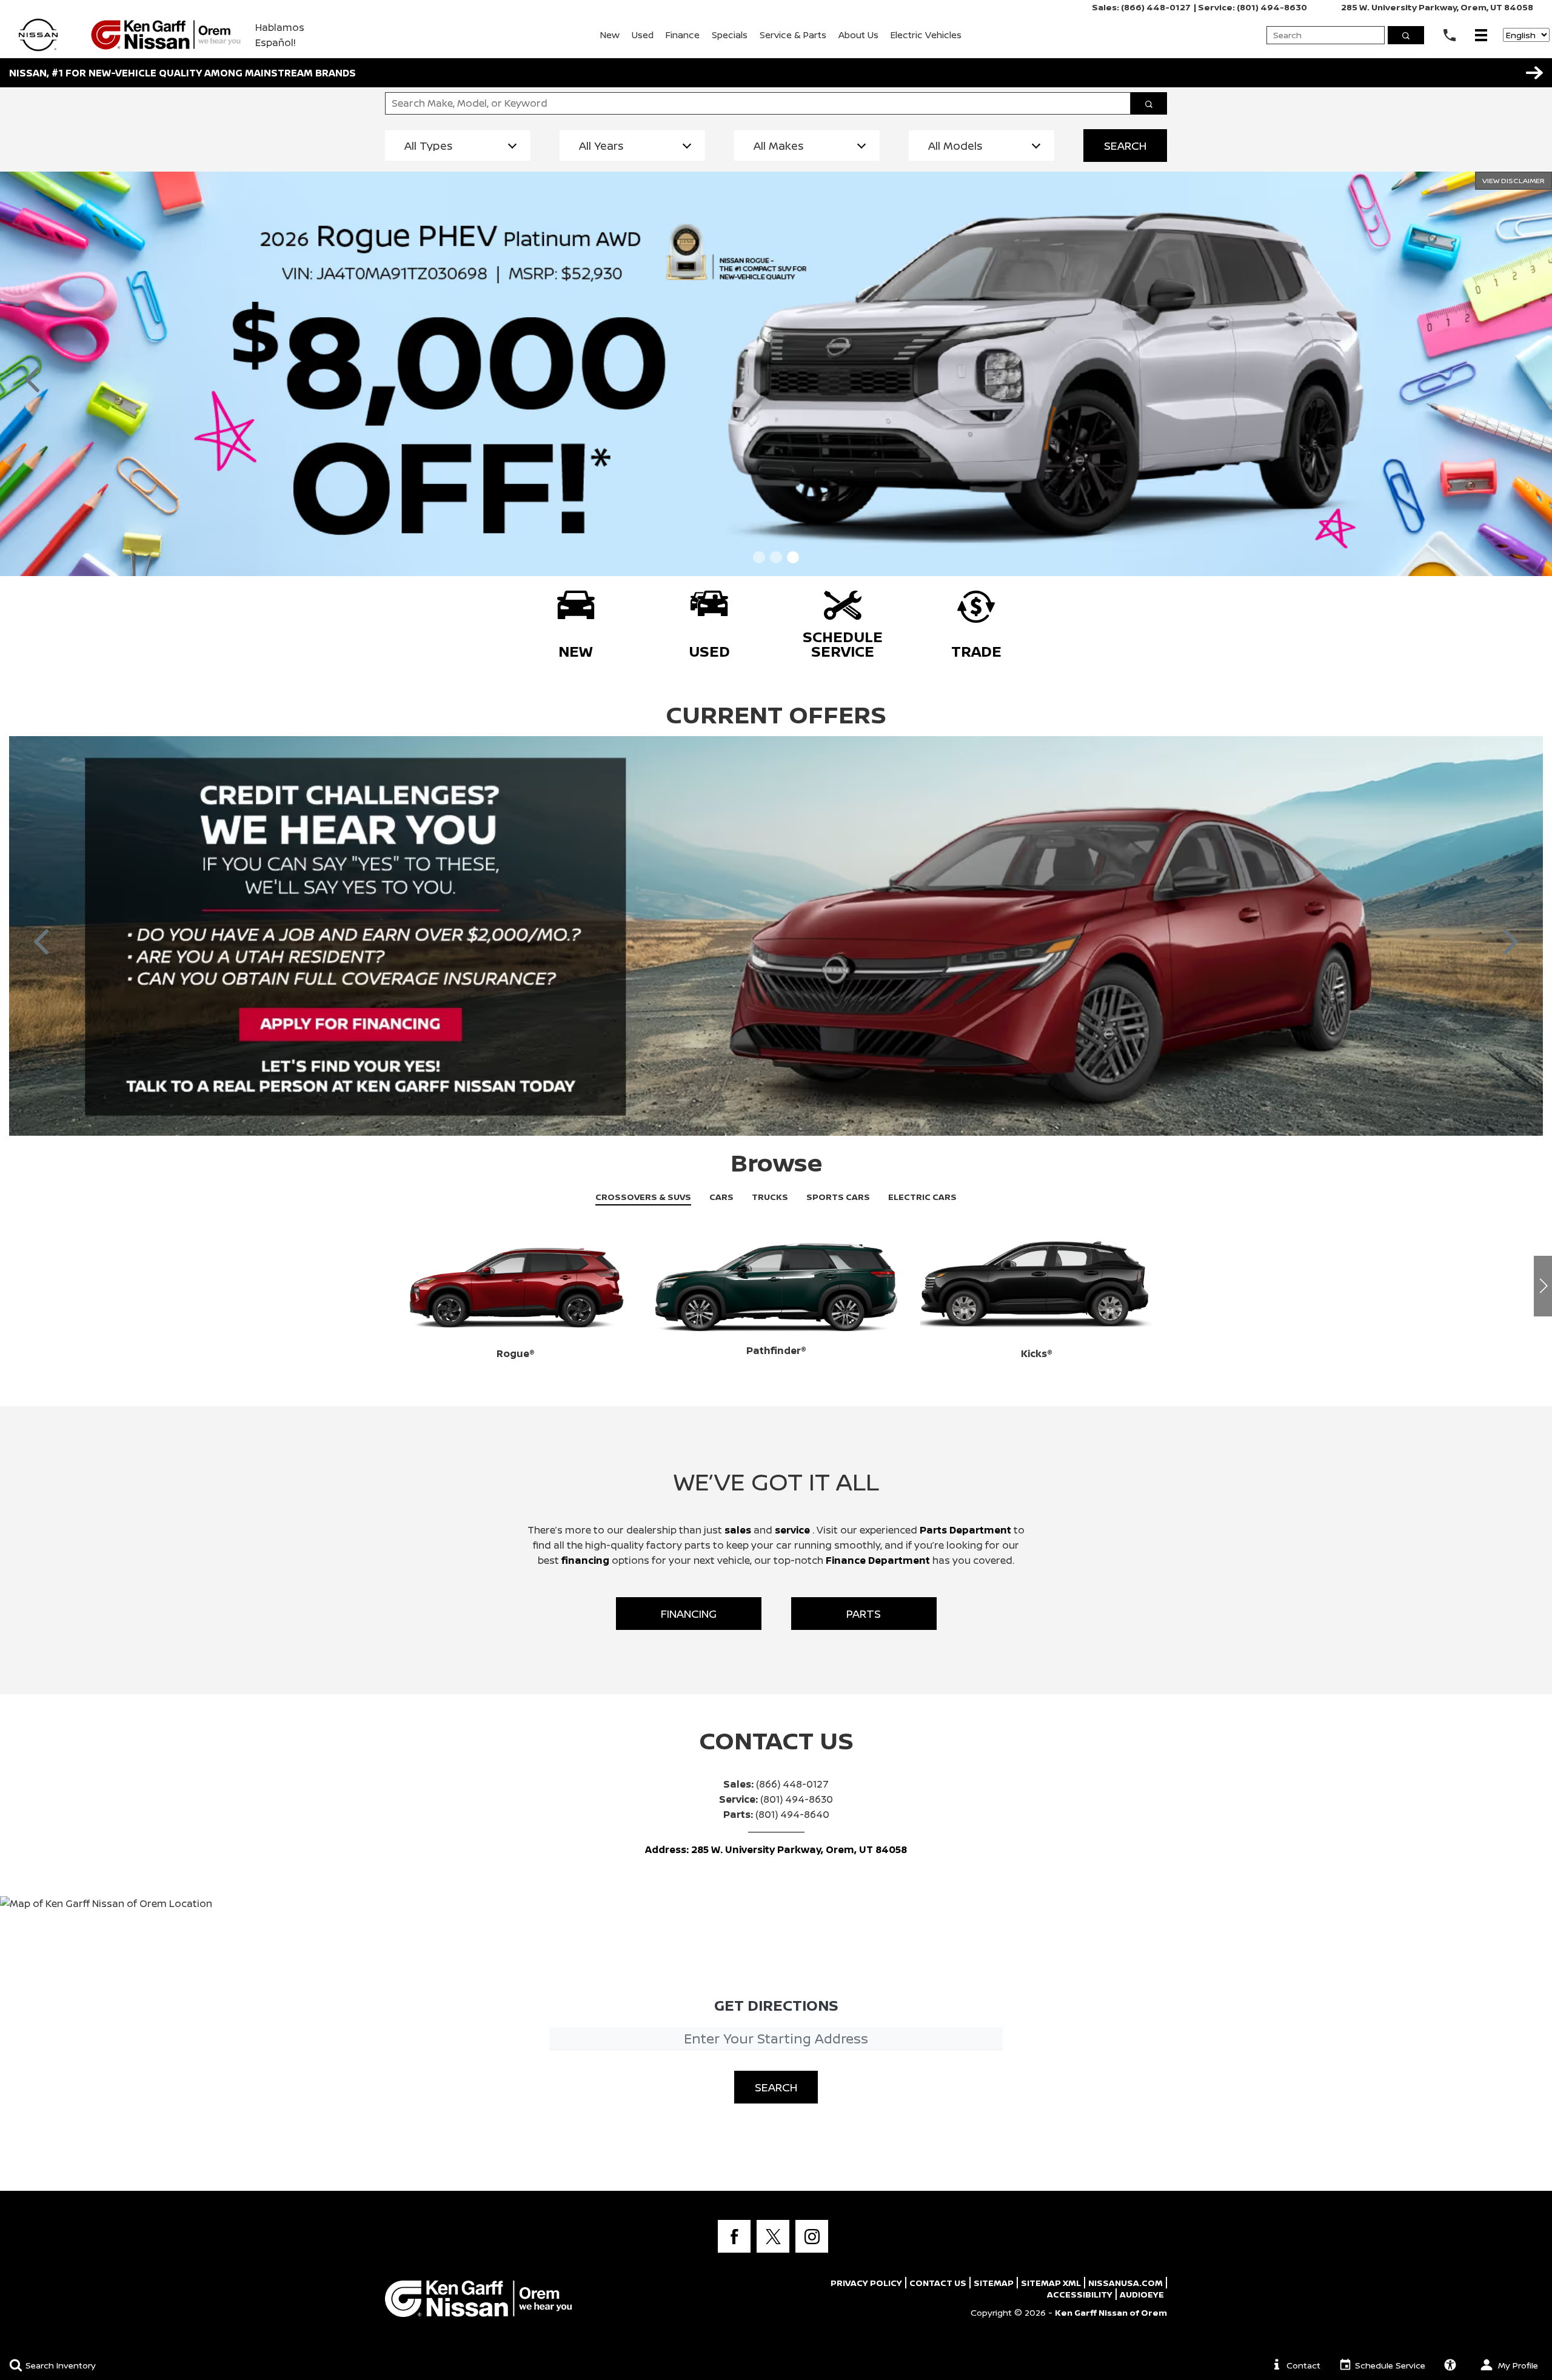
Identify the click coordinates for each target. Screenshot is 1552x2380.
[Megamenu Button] (1481, 35)
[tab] (643, 1197)
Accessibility (1080, 2294)
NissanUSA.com (1126, 2283)
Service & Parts (793, 35)
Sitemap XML (1051, 2283)
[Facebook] (734, 2236)
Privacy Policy (866, 2283)
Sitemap (994, 2283)
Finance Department (878, 1560)
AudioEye (1142, 2294)
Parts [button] (864, 1614)
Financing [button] (689, 1614)
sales (738, 1530)
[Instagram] (812, 2236)
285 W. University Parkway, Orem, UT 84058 (1437, 7)
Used (643, 35)
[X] (773, 2236)
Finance (683, 35)
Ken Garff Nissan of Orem (1111, 2312)
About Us (858, 35)
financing (587, 1560)
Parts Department (965, 1530)
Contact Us (938, 2283)
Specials (730, 35)
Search (1125, 146)
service (794, 1530)
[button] (1534, 73)
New (610, 35)
